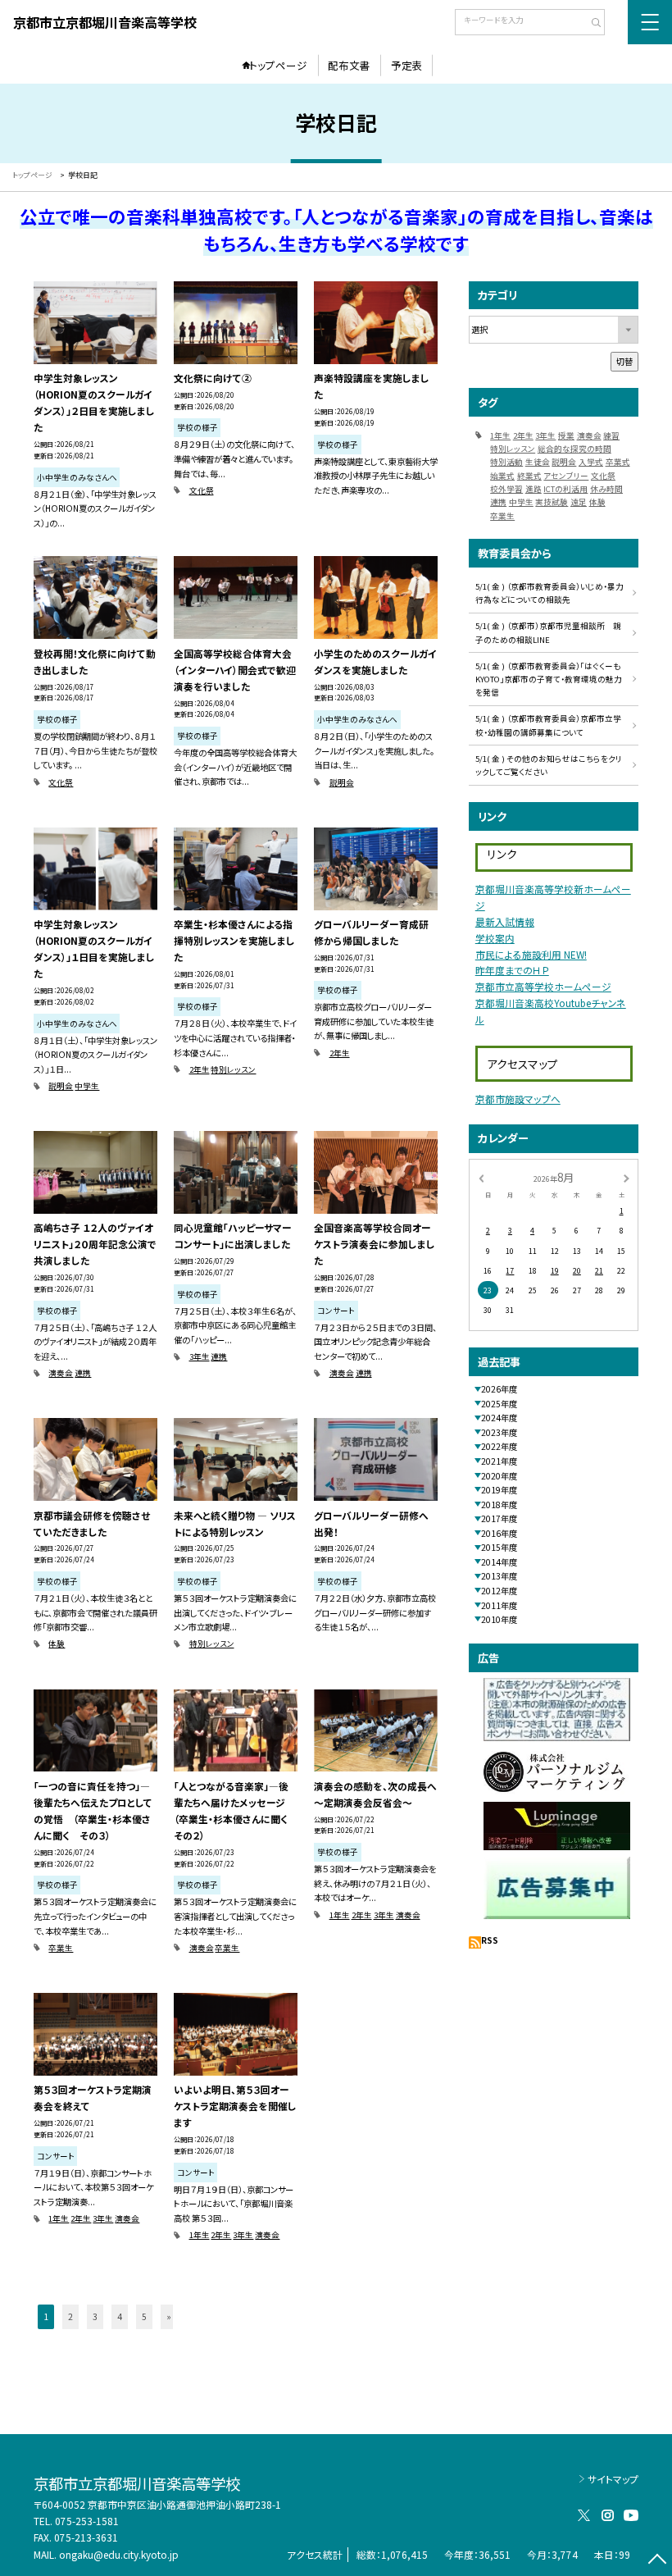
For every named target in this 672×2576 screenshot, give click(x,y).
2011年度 (499, 1605)
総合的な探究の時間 (574, 449)
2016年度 (499, 1533)
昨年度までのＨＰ (512, 970)
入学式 (591, 462)
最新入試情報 (505, 921)
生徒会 (538, 462)
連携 (83, 1373)
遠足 (579, 502)
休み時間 (606, 489)
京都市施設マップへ (518, 1099)
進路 (534, 489)
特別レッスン (233, 1069)
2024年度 (499, 1418)
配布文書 (349, 65)
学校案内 (495, 938)
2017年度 (499, 1518)
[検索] (590, 24)
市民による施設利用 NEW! (531, 954)
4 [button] (120, 2316)
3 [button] (95, 2316)
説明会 (342, 782)
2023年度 (499, 1432)
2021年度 (499, 1461)
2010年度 (499, 1619)
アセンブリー (566, 476)
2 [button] (70, 2316)
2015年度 (499, 1547)
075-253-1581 (87, 2521)
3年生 (200, 1356)
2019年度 (499, 1490)
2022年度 (499, 1446)
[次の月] (626, 1178)
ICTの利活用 (565, 489)
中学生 (87, 1086)
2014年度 (499, 1562)
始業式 (502, 476)
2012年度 (499, 1591)
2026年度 (499, 1389)
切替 (624, 361)
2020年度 (499, 1476)
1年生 (340, 1915)
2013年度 (499, 1576)
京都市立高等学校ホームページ (543, 986)
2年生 (200, 1069)
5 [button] (144, 2316)
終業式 (529, 476)
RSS (490, 1940)
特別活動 (506, 462)
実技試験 (552, 502)
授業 (566, 435)
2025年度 (499, 1404)
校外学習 (506, 489)
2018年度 (499, 1505)
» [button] (169, 2316)
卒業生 (61, 1948)
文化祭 (202, 490)
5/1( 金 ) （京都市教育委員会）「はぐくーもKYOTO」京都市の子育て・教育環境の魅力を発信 (549, 679)
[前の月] (481, 1178)
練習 (611, 435)
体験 (57, 1644)
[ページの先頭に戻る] (657, 2561)
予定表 (407, 65)
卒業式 (618, 462)
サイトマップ (613, 2479)
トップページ (278, 65)
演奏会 (61, 1373)
